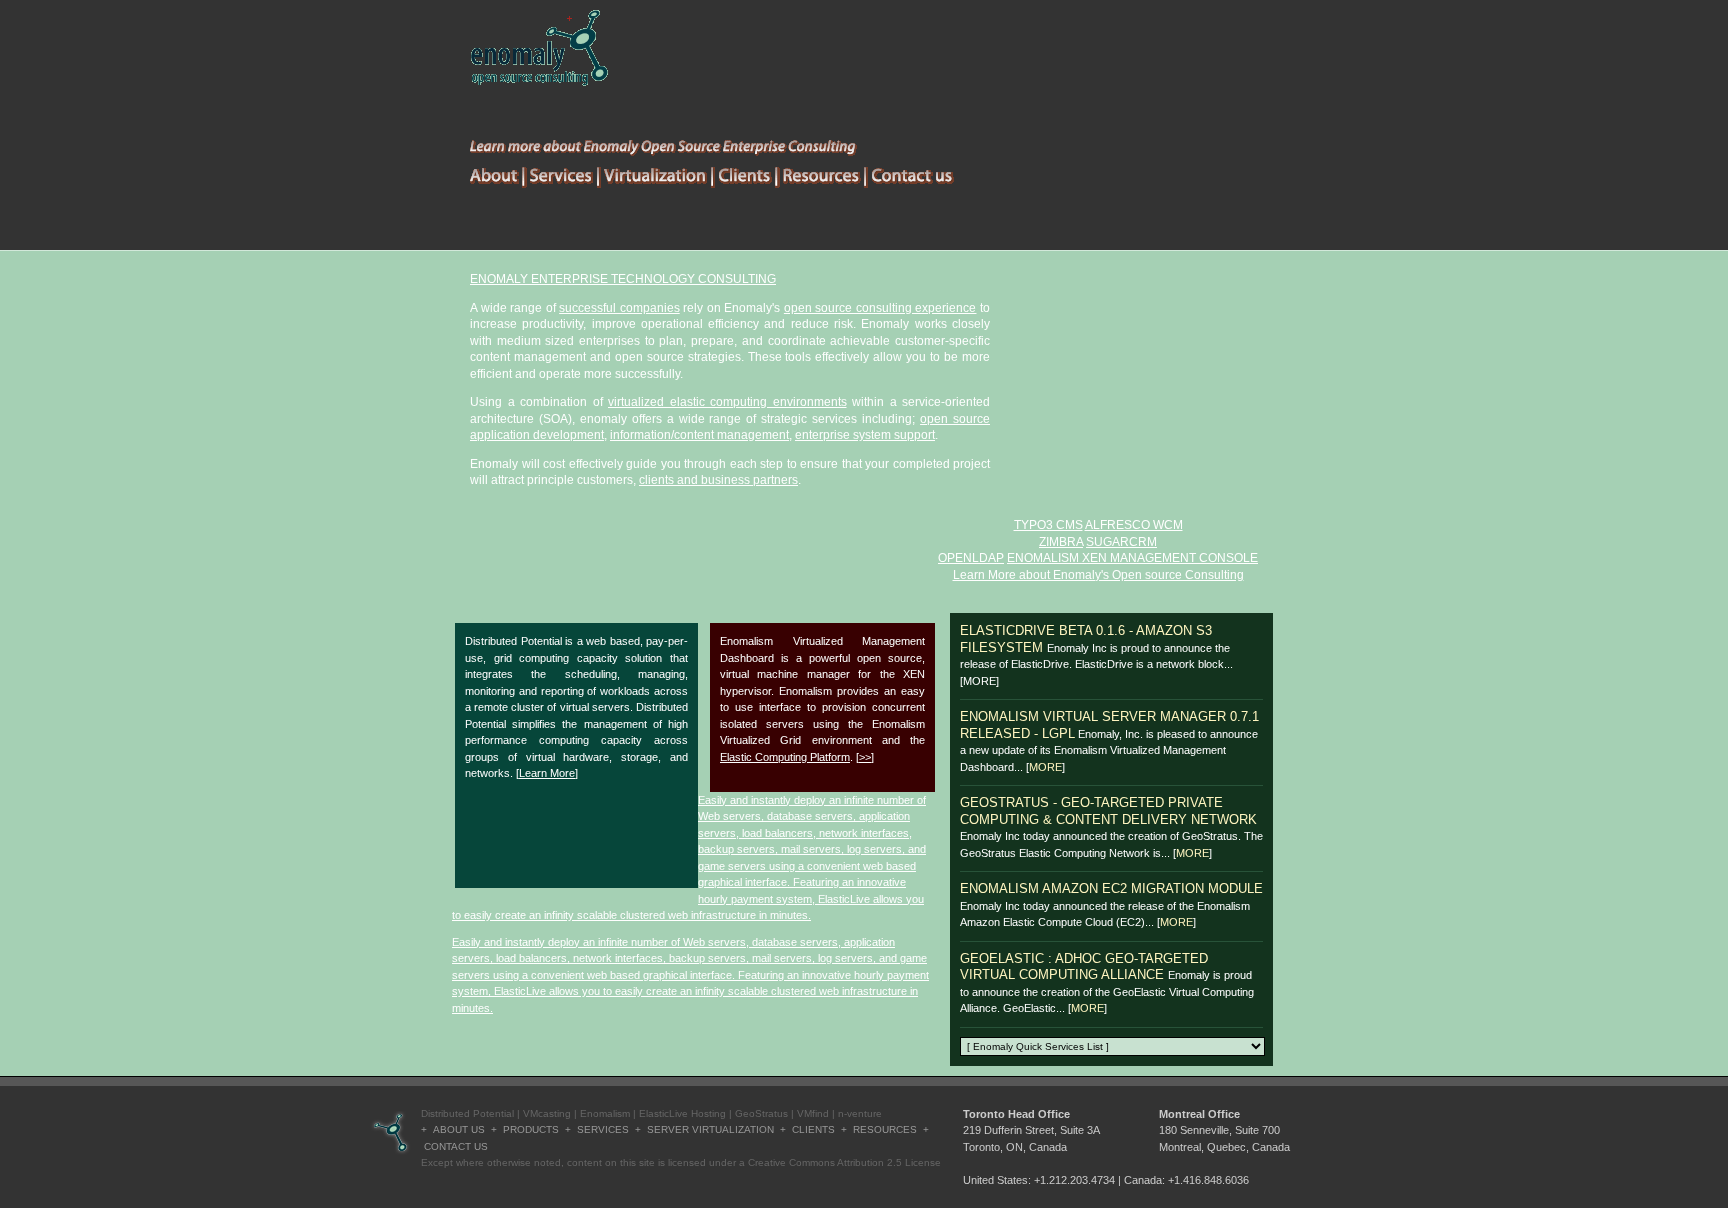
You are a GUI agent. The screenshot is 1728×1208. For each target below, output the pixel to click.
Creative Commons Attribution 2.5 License (844, 1162)
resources (885, 1129)
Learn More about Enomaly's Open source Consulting (1098, 575)
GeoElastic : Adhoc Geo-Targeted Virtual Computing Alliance (1084, 967)
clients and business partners (718, 480)
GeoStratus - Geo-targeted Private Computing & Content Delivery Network (1108, 811)
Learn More (547, 773)
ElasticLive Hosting (682, 1113)
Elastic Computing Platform (785, 757)
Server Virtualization (710, 1129)
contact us (456, 1146)
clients (813, 1129)
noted (547, 1162)
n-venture (860, 1113)
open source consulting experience (880, 308)
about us (459, 1129)
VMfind (813, 1113)
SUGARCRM (1121, 542)
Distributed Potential (467, 1113)
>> (865, 757)
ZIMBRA (1061, 542)
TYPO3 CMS (1048, 525)
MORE (1045, 767)
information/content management (699, 435)
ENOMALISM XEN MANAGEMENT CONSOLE (1132, 558)
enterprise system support (865, 435)
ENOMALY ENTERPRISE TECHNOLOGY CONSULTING (623, 279)
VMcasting (547, 1113)
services (603, 1129)
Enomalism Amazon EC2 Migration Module (1111, 888)
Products (531, 1129)
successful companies (619, 308)
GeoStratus (761, 1113)
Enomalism (605, 1113)
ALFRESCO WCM (1134, 525)
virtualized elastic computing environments (727, 402)
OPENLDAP (971, 558)
